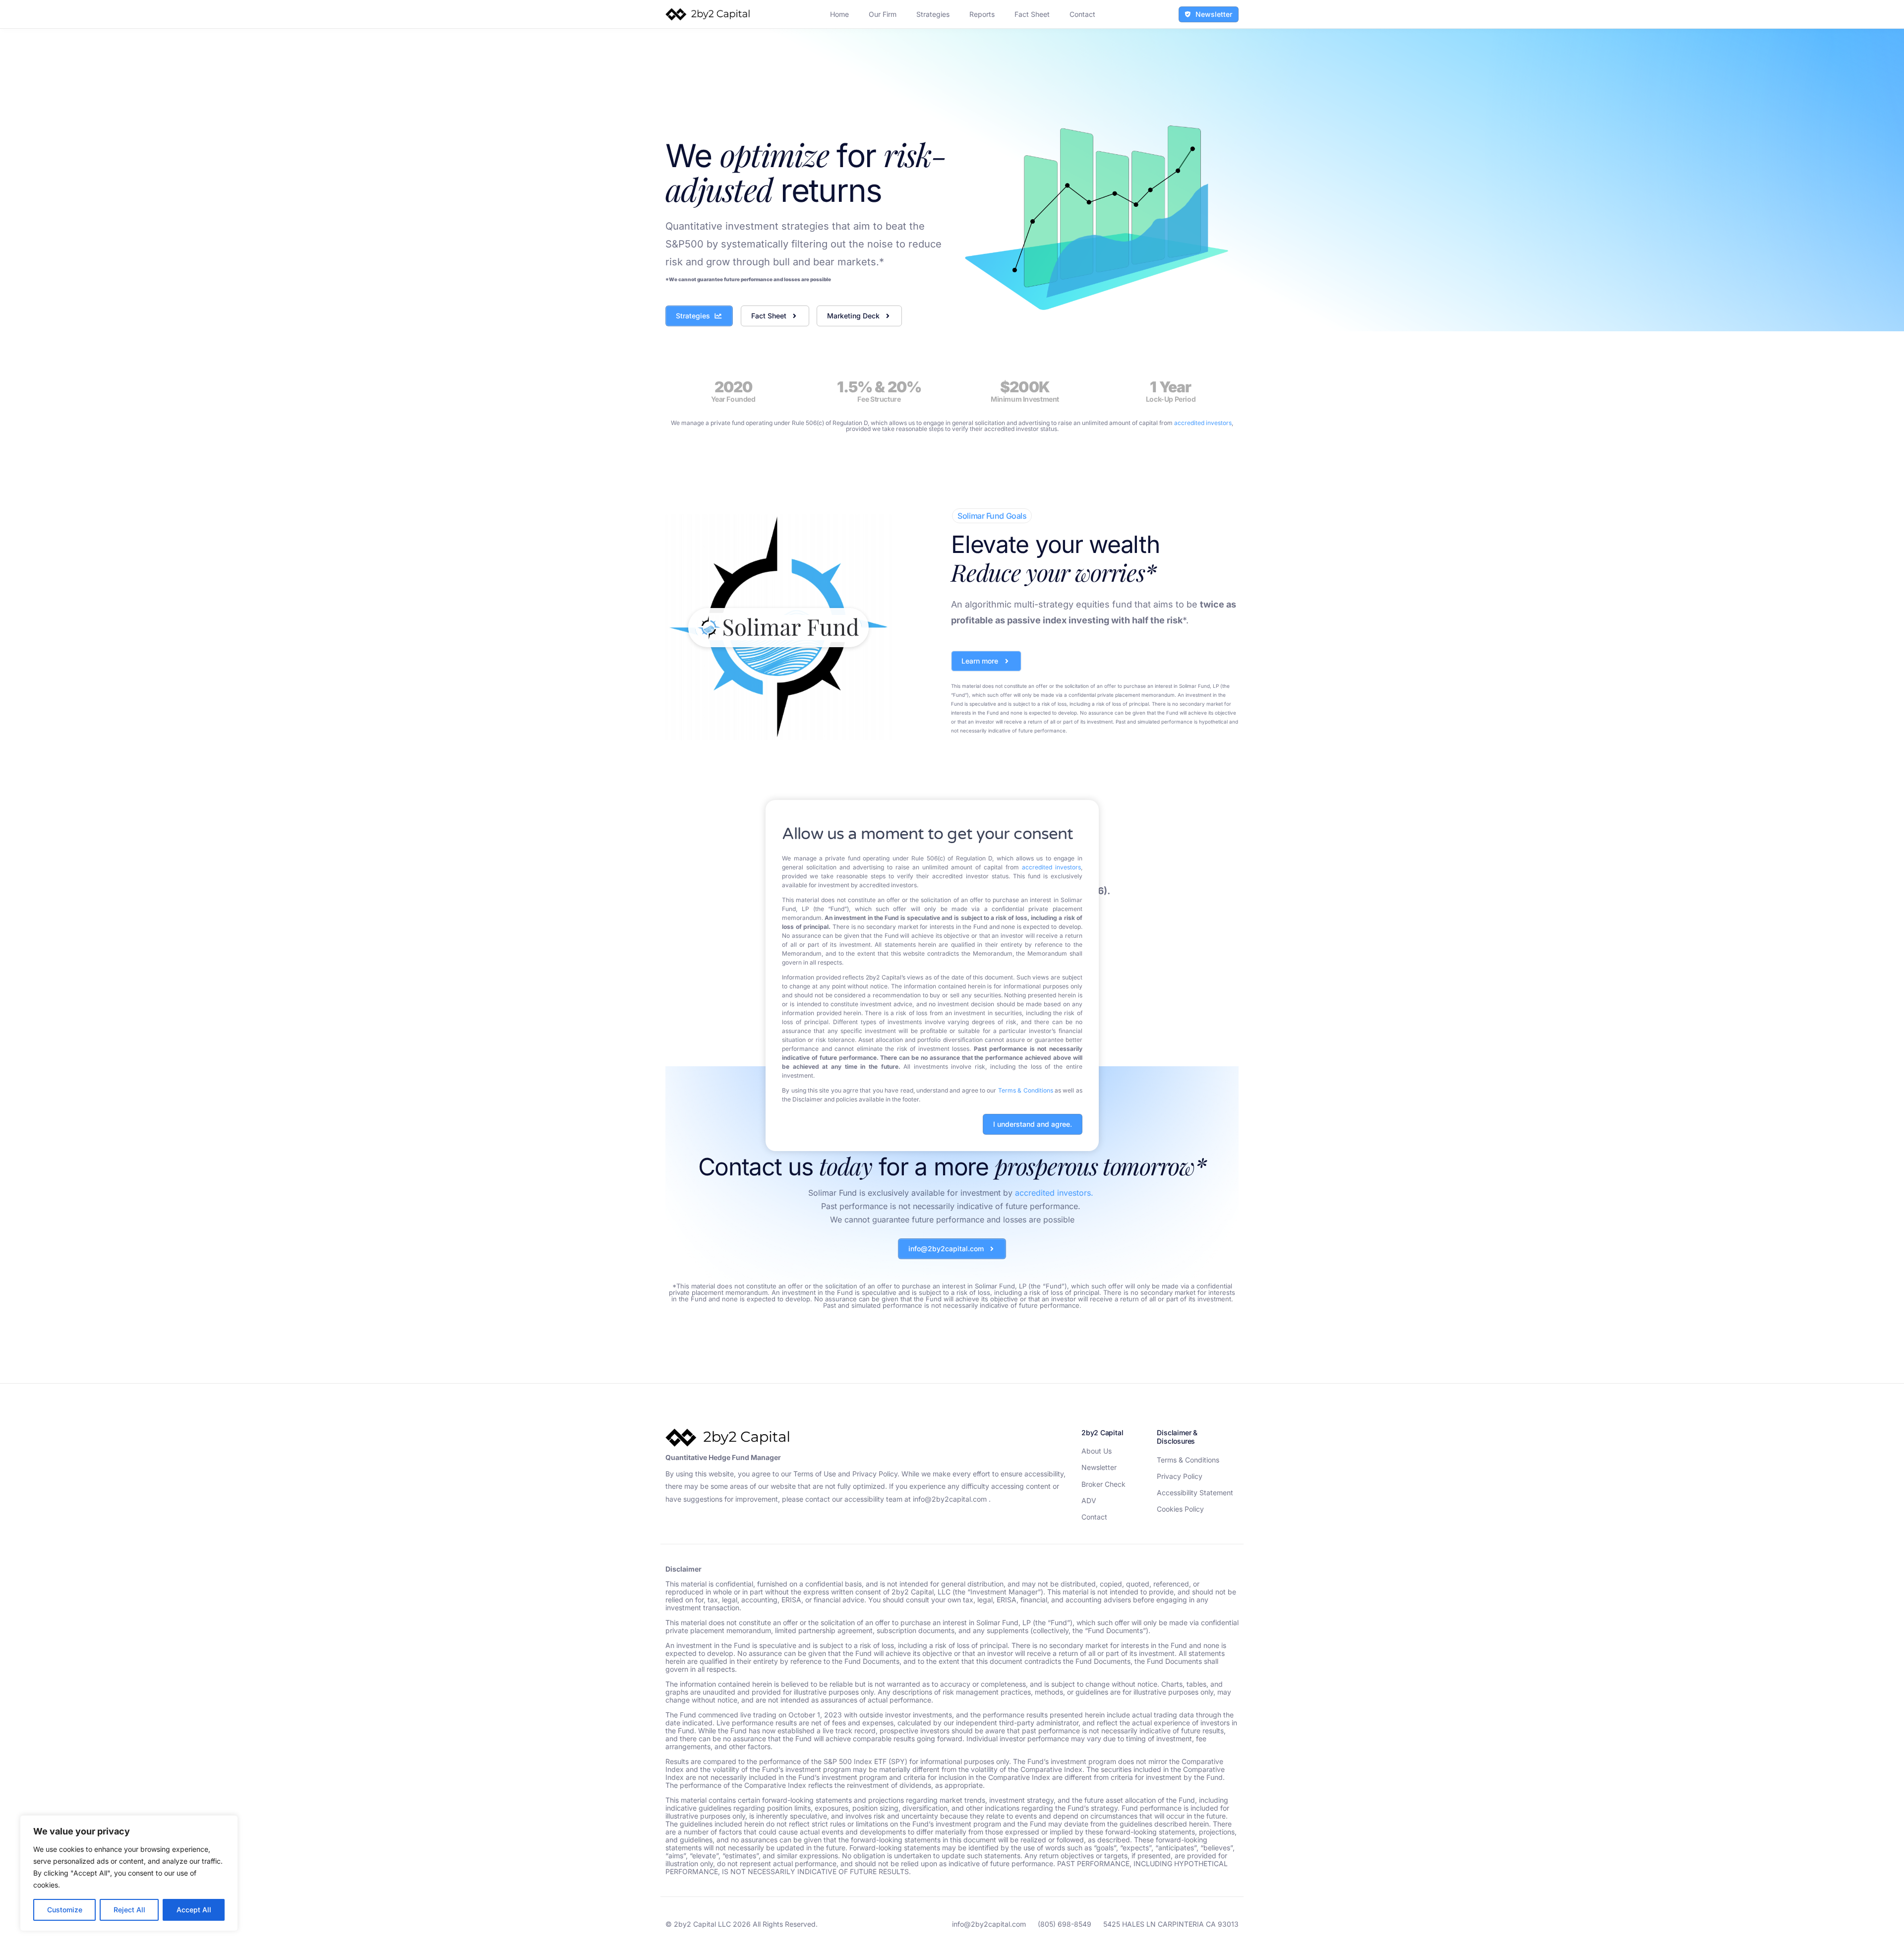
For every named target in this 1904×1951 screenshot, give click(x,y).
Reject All (129, 1910)
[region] (129, 1873)
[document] (952, 975)
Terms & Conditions (1026, 1090)
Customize (65, 1910)
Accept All (194, 1910)
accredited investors (1051, 867)
